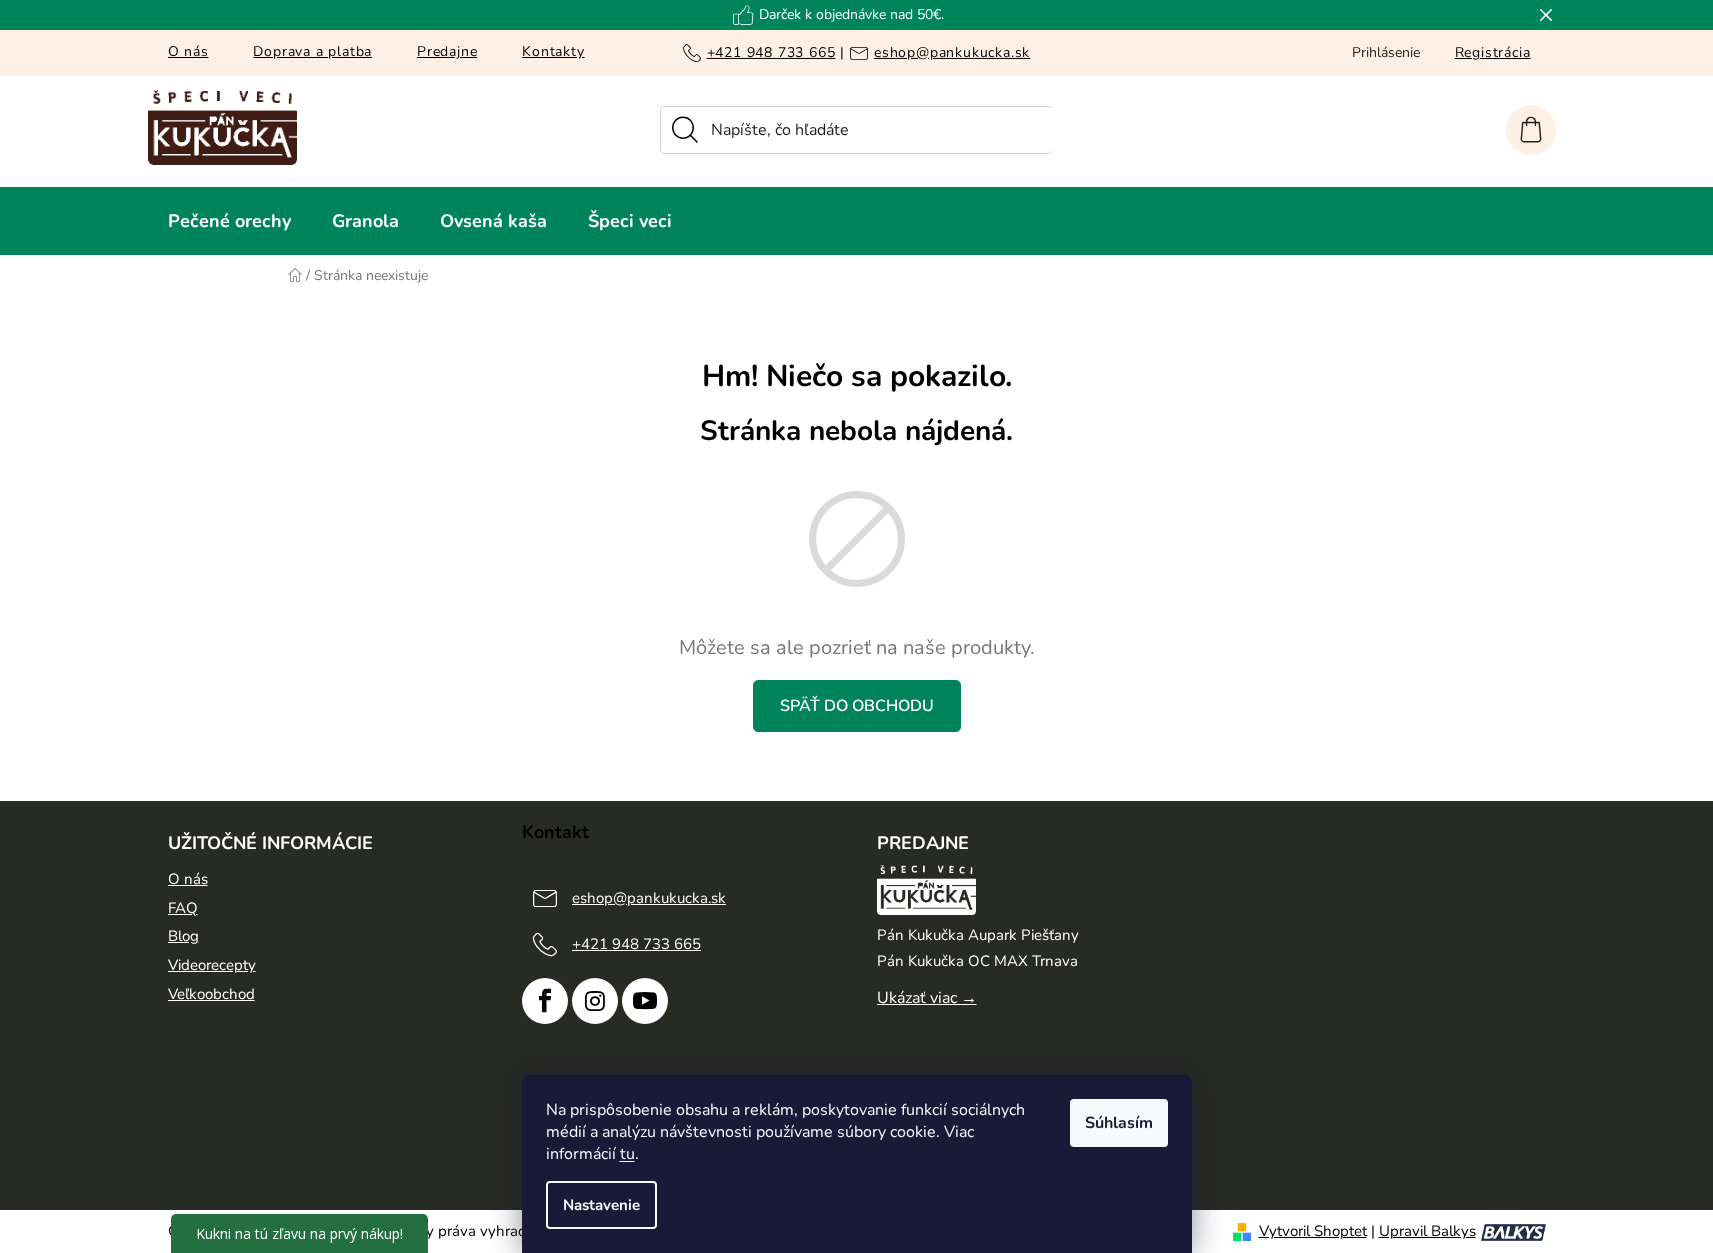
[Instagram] (595, 1001)
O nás (188, 51)
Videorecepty (212, 965)
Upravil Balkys (1427, 1231)
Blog (183, 936)
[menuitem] (229, 221)
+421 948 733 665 (771, 52)
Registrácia (1493, 52)
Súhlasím (1119, 1123)
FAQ (183, 908)
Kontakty (553, 51)
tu (627, 1154)
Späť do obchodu (857, 706)
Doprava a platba (312, 51)
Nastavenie (601, 1205)
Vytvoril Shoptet (1313, 1231)
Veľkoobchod (211, 994)
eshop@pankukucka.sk (952, 52)
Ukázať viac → (927, 998)
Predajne (447, 51)
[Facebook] (545, 1001)
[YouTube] (645, 1001)
